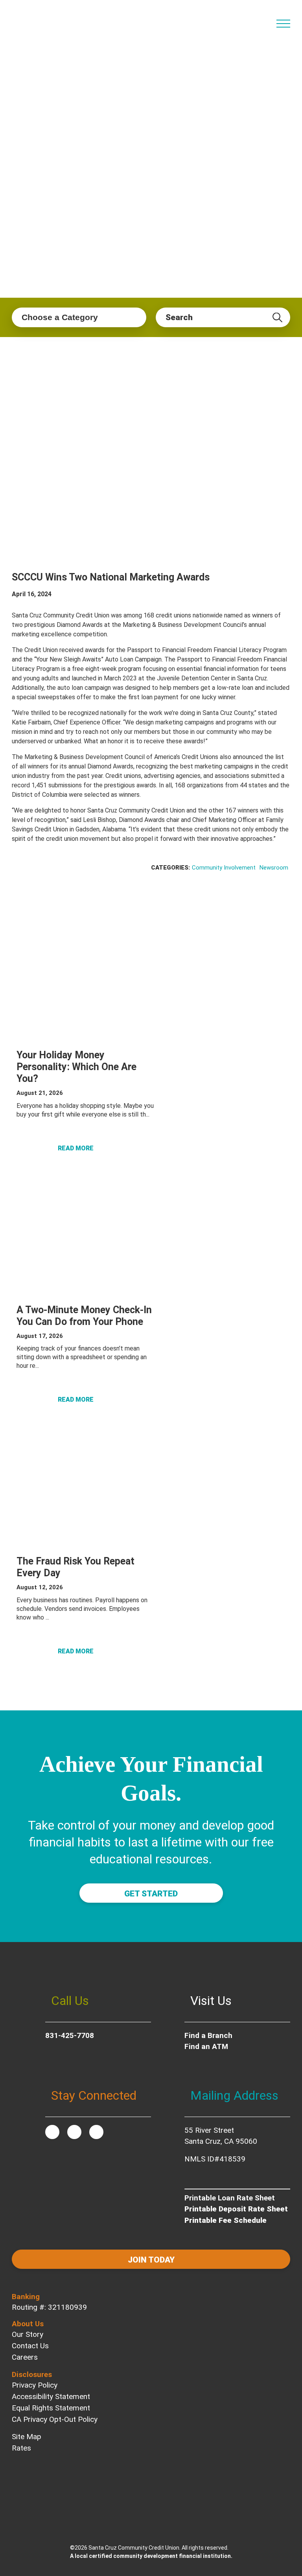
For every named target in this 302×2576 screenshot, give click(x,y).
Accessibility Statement (51, 2396)
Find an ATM (206, 2046)
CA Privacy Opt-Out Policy (55, 2419)
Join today (151, 2260)
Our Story (28, 2334)
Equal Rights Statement (51, 2408)
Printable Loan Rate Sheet (230, 2198)
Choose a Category (60, 317)
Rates (21, 2448)
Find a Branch (208, 2035)
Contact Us (30, 2346)
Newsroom (274, 868)
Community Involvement (224, 868)
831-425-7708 (70, 2035)
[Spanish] (264, 19)
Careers (25, 2357)
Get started (151, 1894)
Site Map (27, 2437)
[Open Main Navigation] (283, 24)
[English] (251, 19)
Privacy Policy (35, 2385)
